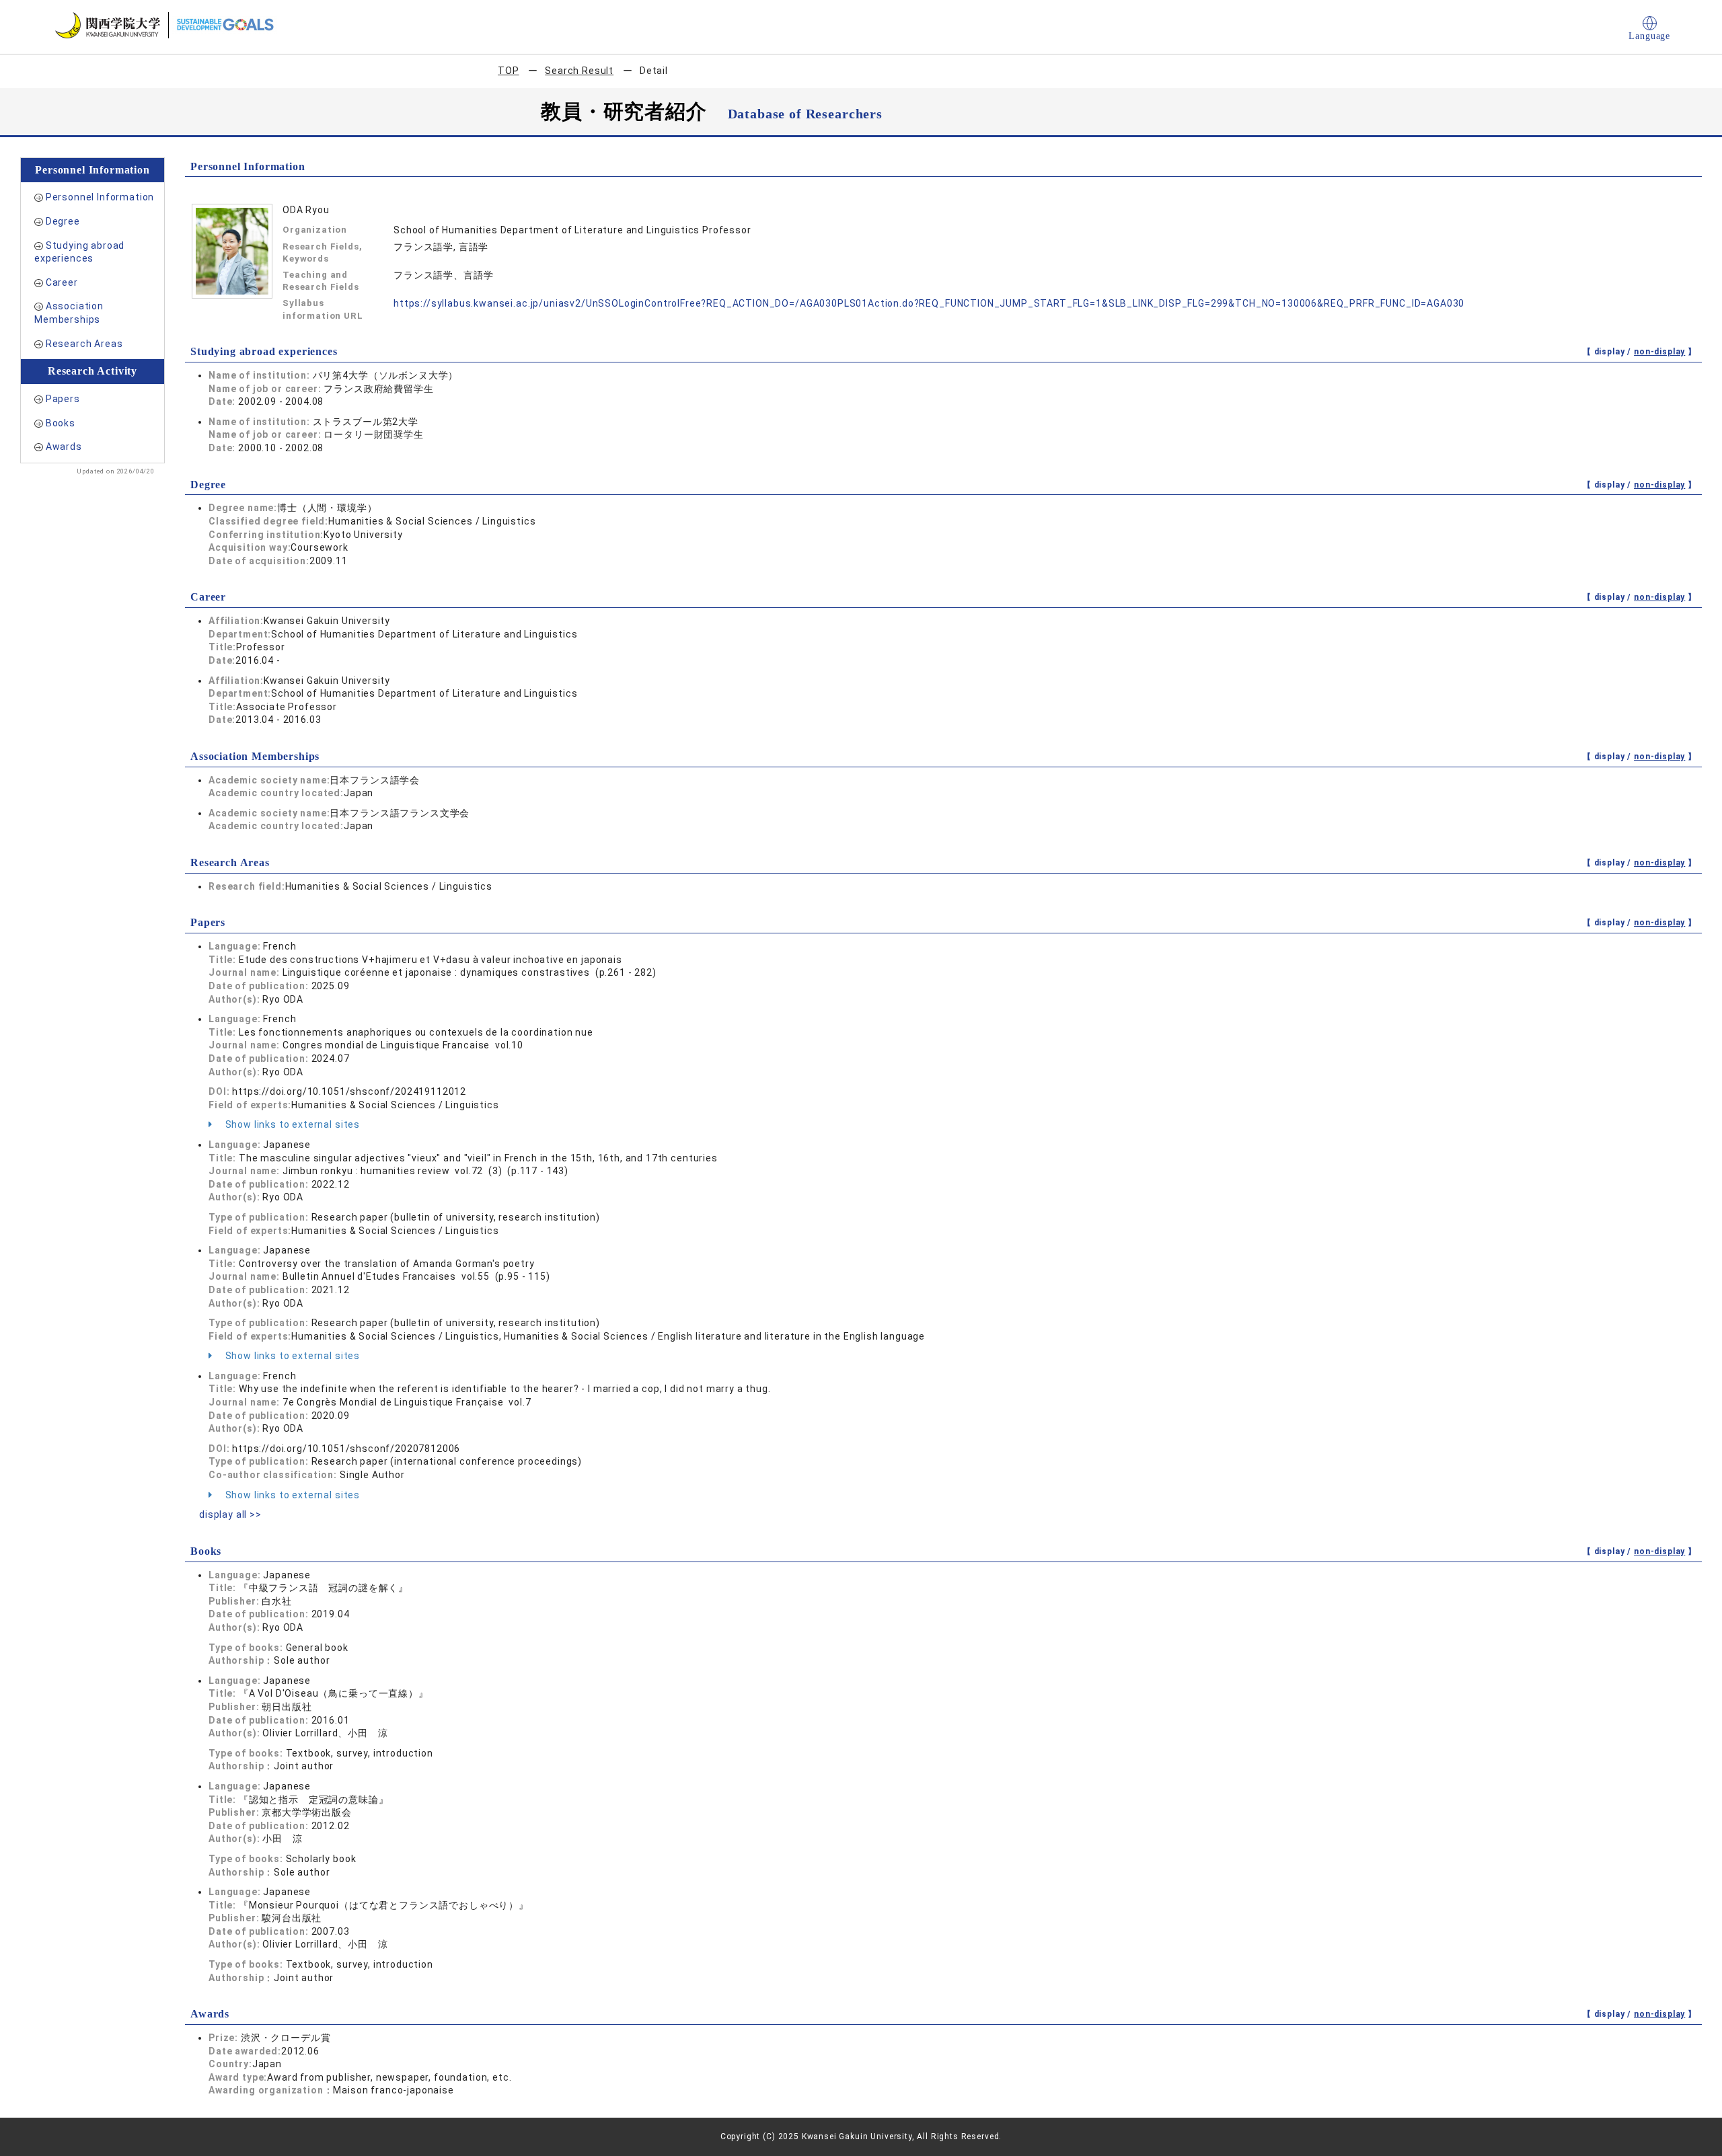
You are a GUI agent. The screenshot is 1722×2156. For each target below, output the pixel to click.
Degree (63, 221)
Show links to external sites (291, 1124)
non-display (1659, 352)
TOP (509, 71)
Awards (64, 447)
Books (61, 423)
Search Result (579, 71)
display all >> (230, 1514)
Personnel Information (100, 197)
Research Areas (84, 344)
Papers (63, 399)
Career (62, 282)
